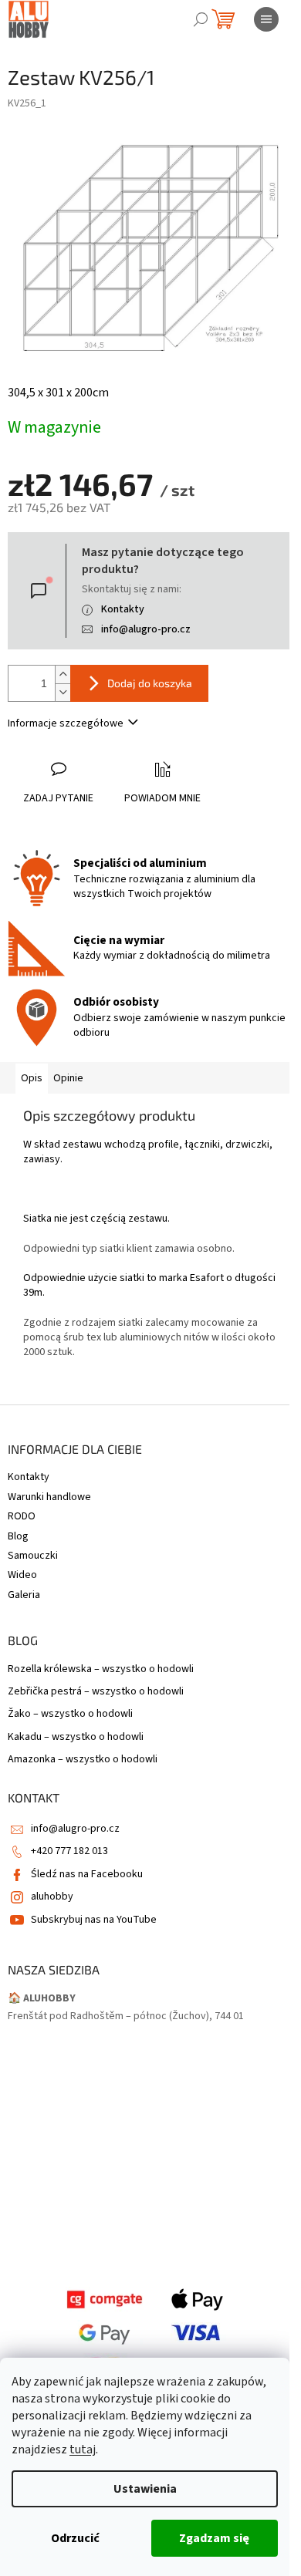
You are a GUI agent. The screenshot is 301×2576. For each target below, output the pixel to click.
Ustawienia (145, 2489)
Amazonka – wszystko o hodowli (83, 1760)
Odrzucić (75, 2538)
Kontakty (123, 609)
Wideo (22, 1575)
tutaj (83, 2450)
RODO (22, 1516)
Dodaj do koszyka (150, 683)
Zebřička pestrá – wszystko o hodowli (96, 1692)
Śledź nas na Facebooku (87, 1874)
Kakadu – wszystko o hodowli (76, 1737)
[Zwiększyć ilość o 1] (63, 674)
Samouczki (33, 1556)
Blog (18, 1536)
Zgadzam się (214, 2538)
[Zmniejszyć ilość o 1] (63, 692)
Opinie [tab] (68, 1078)
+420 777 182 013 (69, 1851)
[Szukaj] (201, 19)
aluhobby (52, 1897)
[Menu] (266, 19)
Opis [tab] (32, 1078)
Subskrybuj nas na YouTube (94, 1920)
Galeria (24, 1595)
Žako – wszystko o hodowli (70, 1714)
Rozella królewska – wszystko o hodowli (101, 1669)
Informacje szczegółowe (66, 723)
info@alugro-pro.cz (146, 629)
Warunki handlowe (49, 1497)
